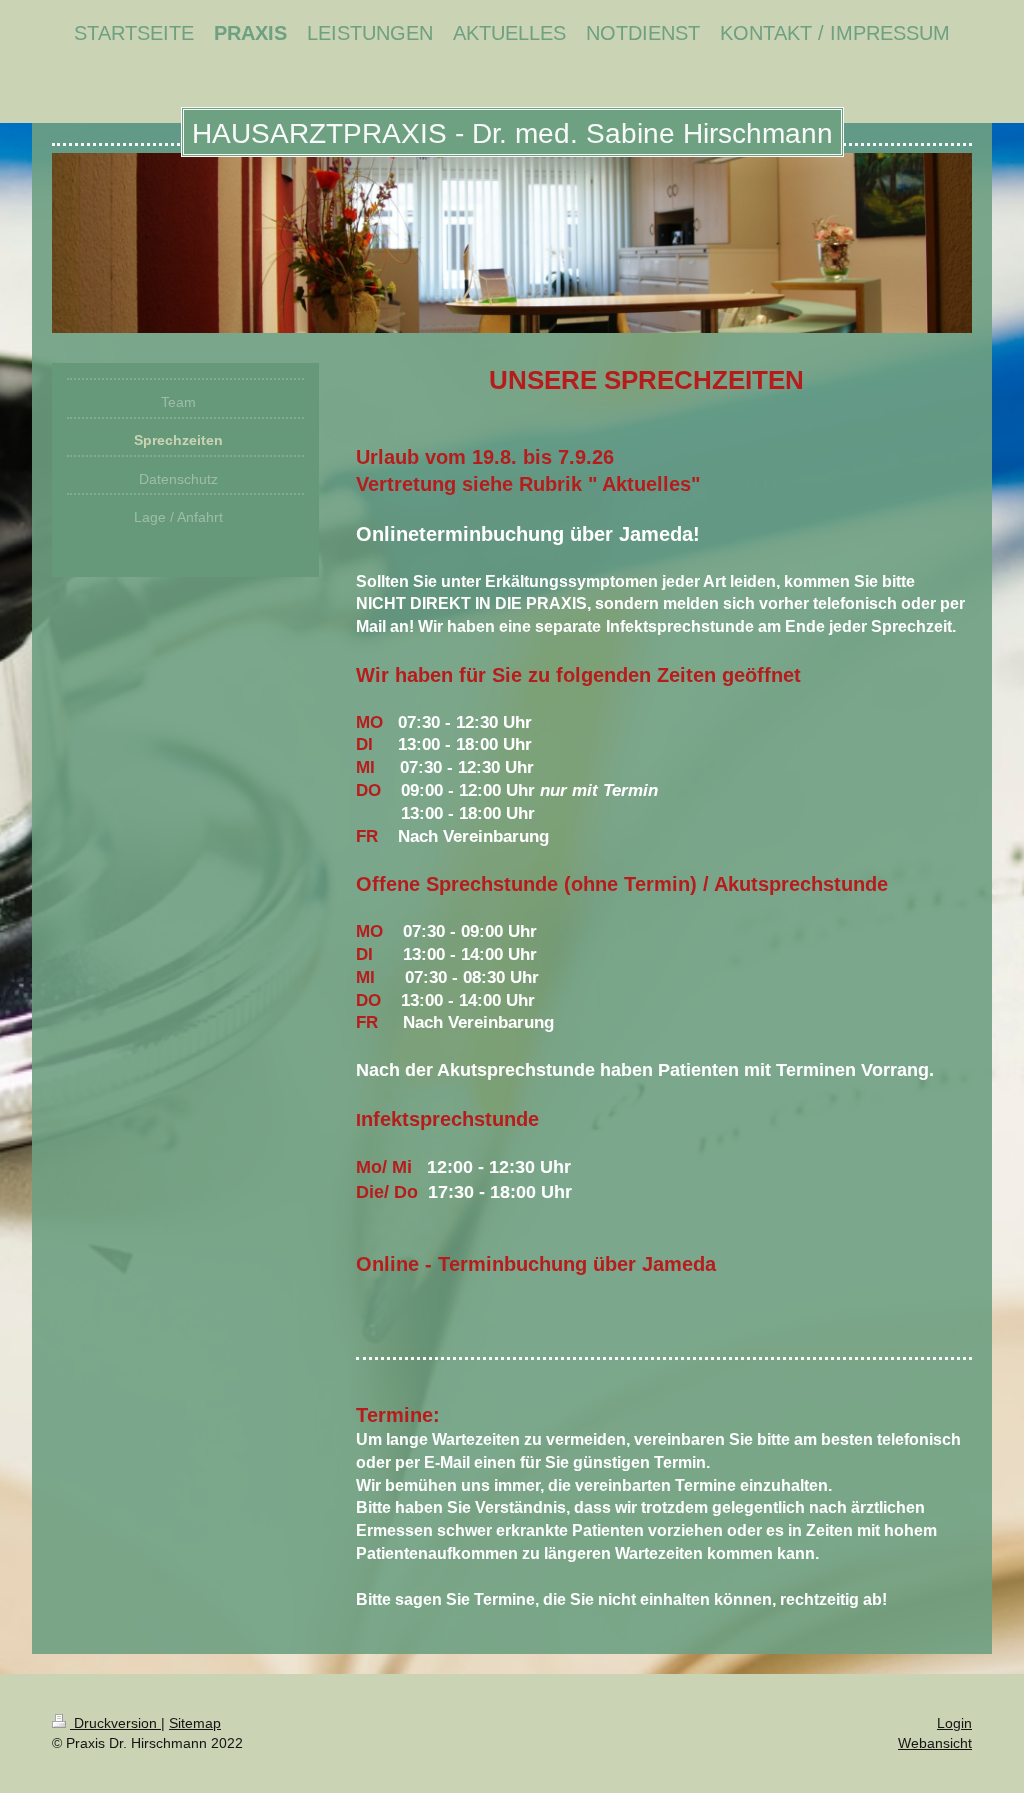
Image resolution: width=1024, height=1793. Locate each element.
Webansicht (935, 1743)
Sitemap (195, 1723)
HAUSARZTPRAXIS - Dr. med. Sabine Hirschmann (512, 133)
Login (954, 1723)
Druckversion (115, 1723)
